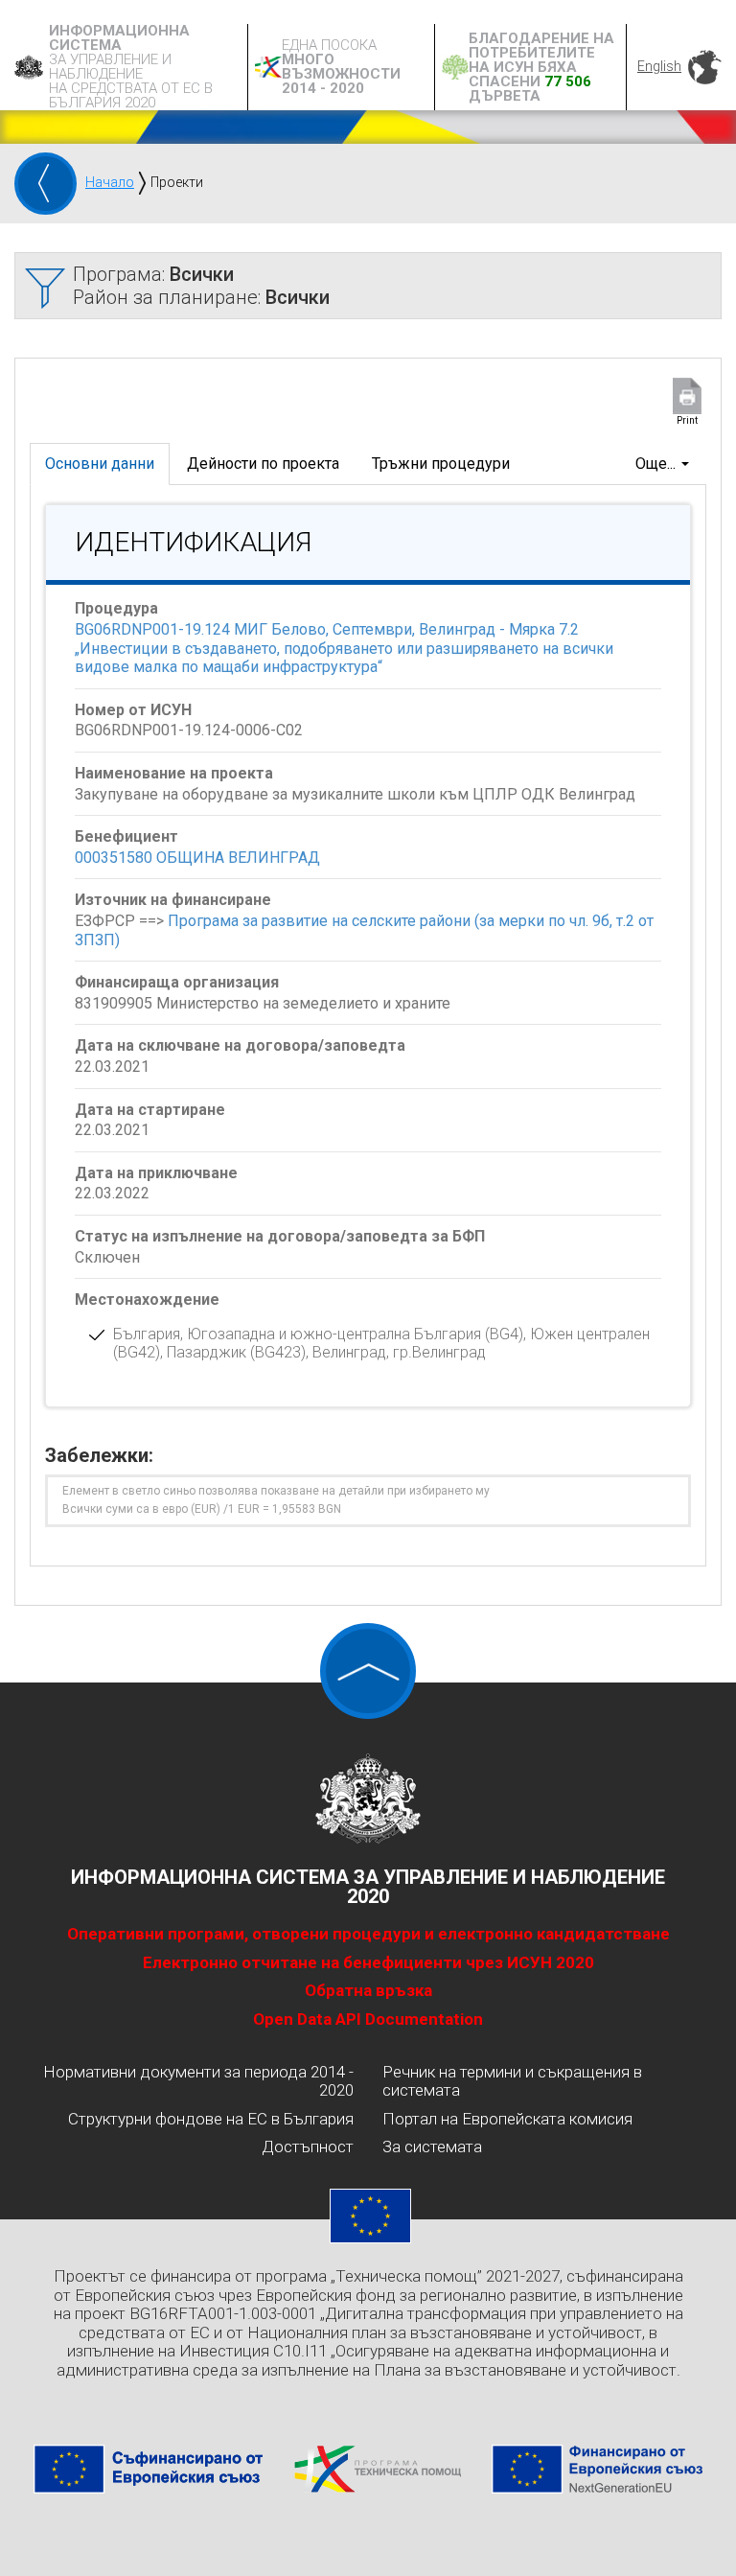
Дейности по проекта (263, 464)
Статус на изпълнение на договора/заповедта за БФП (280, 1236)
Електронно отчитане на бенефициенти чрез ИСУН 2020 (368, 1962)
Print (687, 420)
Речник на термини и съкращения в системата (512, 2081)
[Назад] (46, 184)
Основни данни (100, 464)
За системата (432, 2147)
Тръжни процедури (441, 464)
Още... (657, 464)
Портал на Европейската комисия (507, 2119)
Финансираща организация (177, 982)
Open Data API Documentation (368, 2019)
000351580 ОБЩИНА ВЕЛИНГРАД (197, 858)
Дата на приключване (156, 1173)
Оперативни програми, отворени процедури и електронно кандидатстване (368, 1934)
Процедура (116, 608)
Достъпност (308, 2147)
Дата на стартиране (150, 1110)
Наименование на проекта (174, 773)
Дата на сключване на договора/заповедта (240, 1045)
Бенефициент (126, 836)
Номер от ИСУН (133, 710)
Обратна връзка (368, 1990)
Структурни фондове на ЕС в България (211, 2119)
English (659, 66)
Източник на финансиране (173, 900)
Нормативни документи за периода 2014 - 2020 (198, 2081)
